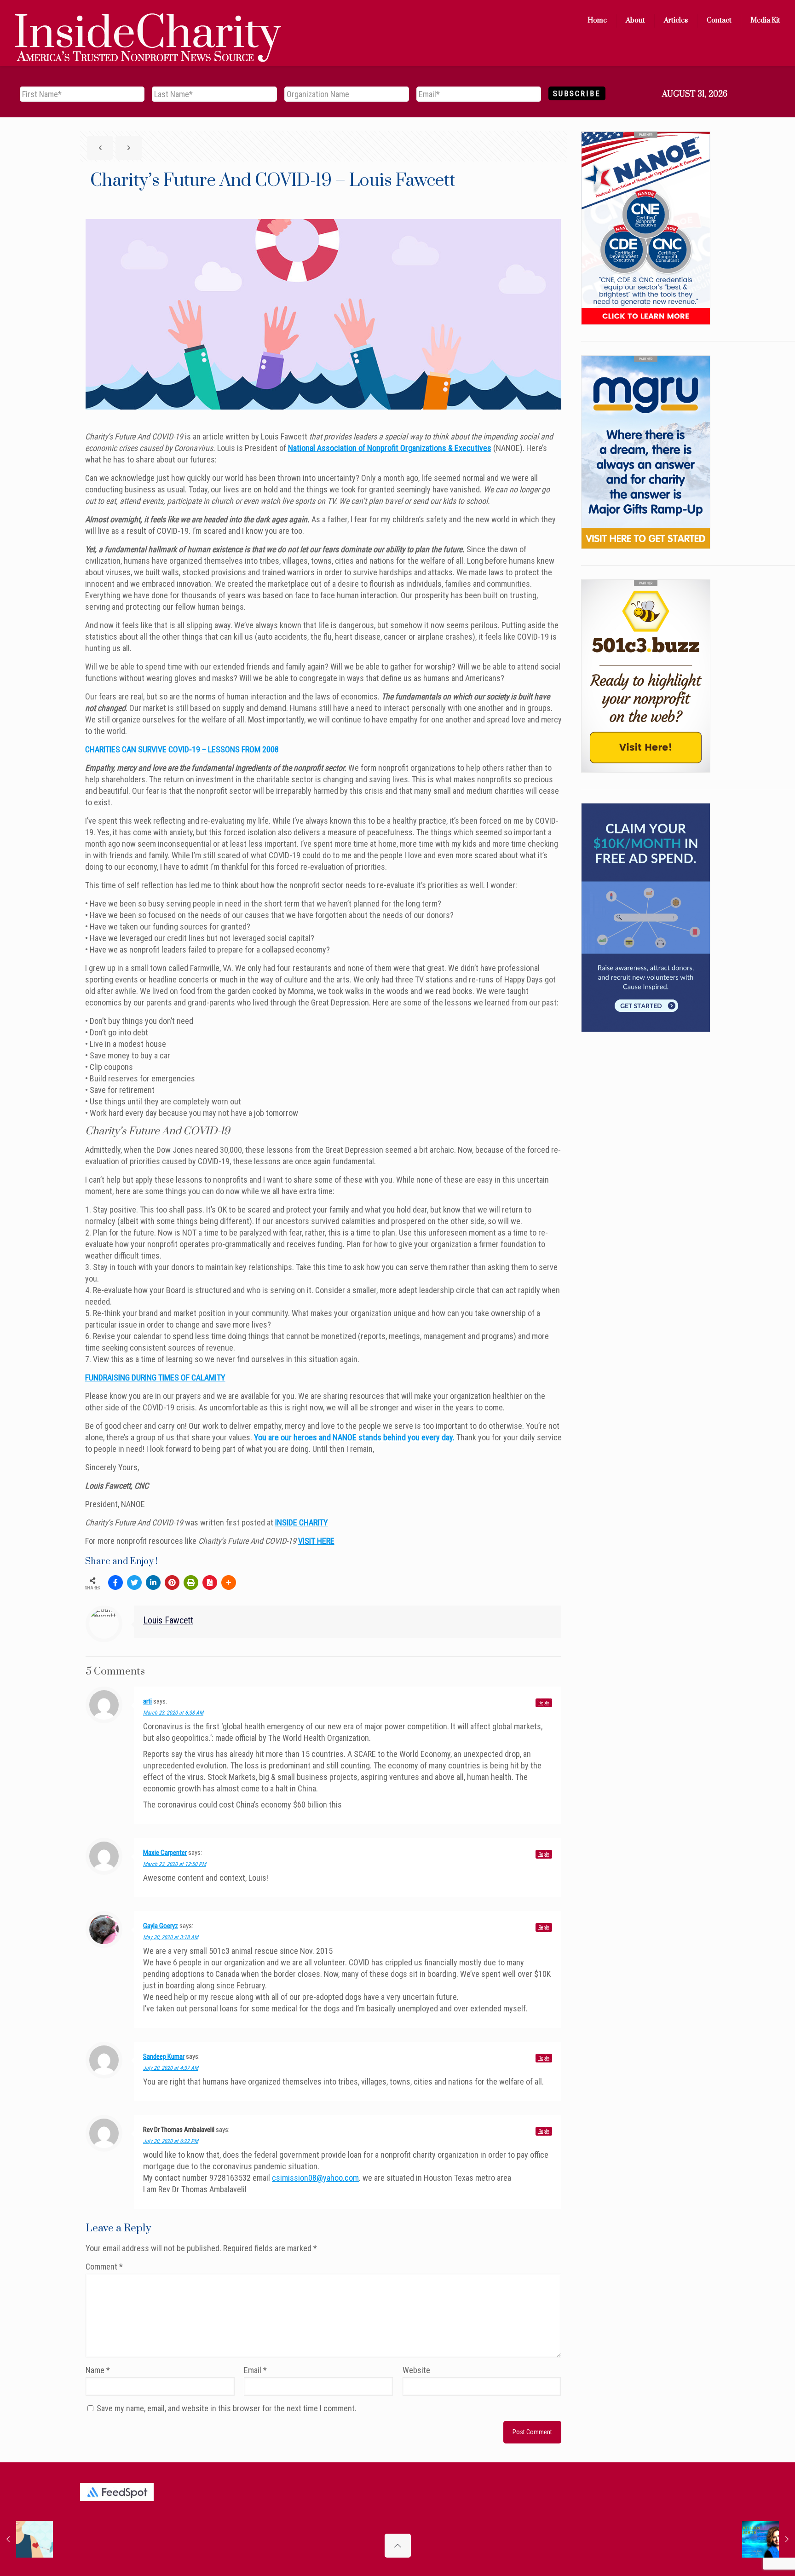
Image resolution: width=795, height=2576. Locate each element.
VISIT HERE (316, 1541)
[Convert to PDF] (210, 1583)
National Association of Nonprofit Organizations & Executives (390, 448)
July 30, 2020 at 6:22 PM (171, 2141)
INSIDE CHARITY (302, 1522)
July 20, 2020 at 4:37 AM (171, 2068)
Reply (544, 1703)
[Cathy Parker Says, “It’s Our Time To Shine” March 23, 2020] (769, 2539)
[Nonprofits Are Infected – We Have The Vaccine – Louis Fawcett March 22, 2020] (26, 2539)
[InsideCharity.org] (148, 21)
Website (416, 2370)
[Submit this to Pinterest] (172, 1583)
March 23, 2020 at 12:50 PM (175, 1864)
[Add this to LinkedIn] (153, 1583)
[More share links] (229, 1583)
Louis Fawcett (168, 1620)
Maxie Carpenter (165, 1853)
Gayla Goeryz (161, 1926)
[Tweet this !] (134, 1583)
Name (98, 2370)
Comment (104, 2267)
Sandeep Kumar (164, 2056)
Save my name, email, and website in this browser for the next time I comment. (227, 2408)
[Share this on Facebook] (115, 1583)
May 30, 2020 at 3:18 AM (171, 1937)
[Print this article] (191, 1583)
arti (147, 1701)
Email (255, 2370)
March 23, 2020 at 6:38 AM (173, 1713)
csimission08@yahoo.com (315, 2178)
